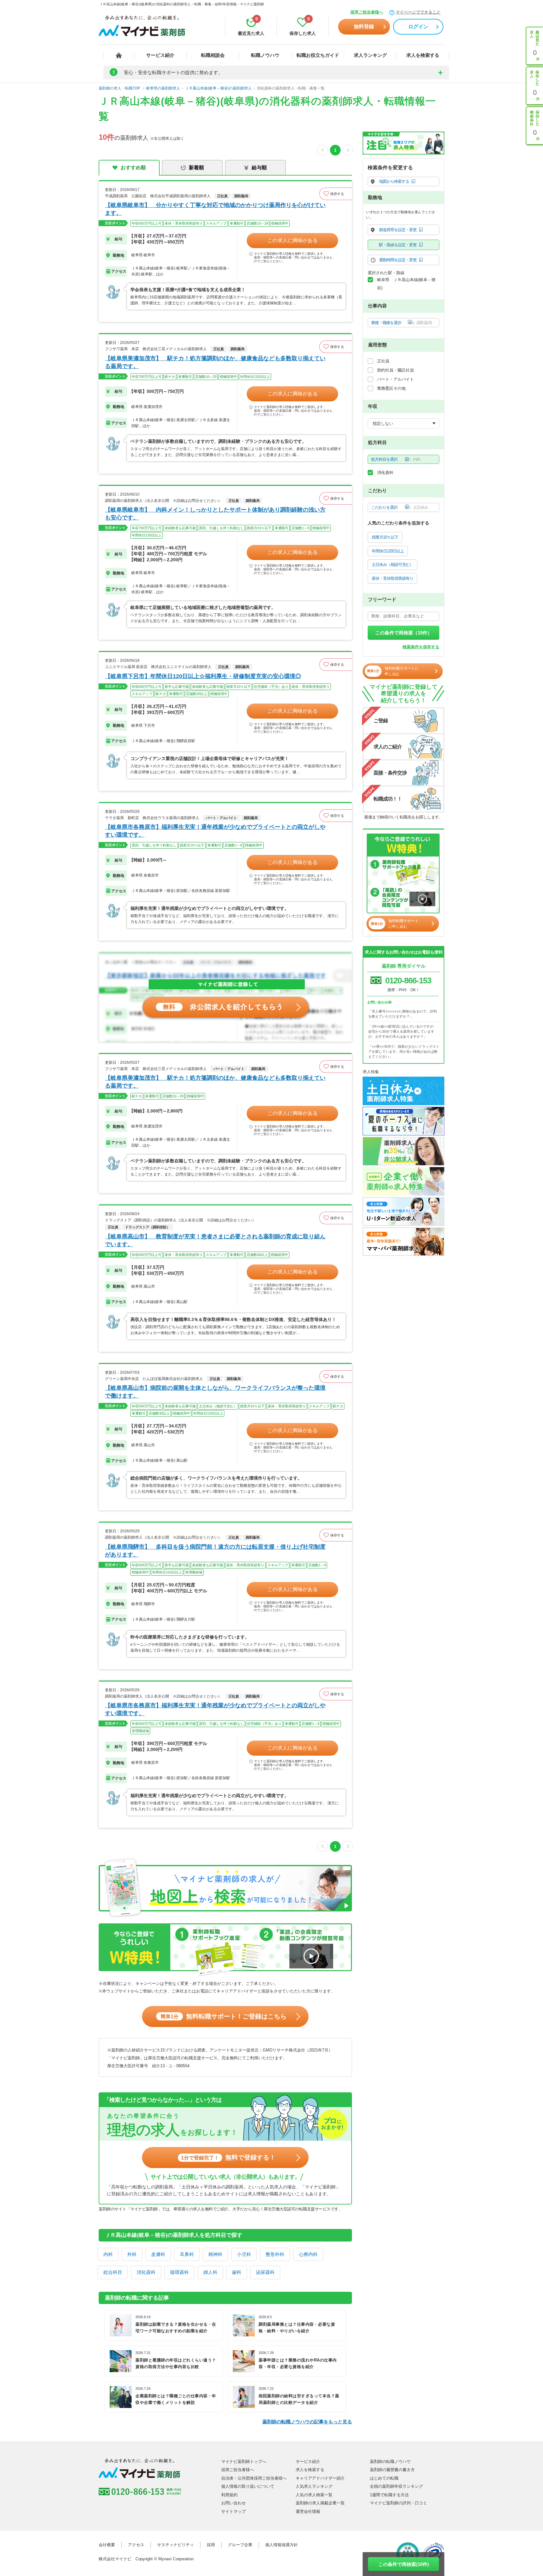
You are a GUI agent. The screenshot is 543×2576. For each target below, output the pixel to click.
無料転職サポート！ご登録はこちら (224, 2016)
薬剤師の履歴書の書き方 (392, 2470)
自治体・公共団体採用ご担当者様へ (254, 2478)
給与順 (259, 168)
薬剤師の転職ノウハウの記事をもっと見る (307, 2422)
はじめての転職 (384, 2478)
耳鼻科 (187, 2254)
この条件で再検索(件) (404, 2564)
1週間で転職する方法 (389, 2495)
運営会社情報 (308, 2511)
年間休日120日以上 (388, 551)
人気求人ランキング (314, 2486)
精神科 (215, 2254)
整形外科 (275, 2254)
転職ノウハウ (265, 55)
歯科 (237, 2272)
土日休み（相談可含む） (392, 565)
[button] (336, 194)
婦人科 (210, 2272)
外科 (132, 2254)
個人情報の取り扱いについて (248, 2486)
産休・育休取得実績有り (392, 578)
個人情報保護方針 (282, 2545)
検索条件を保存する (421, 647)
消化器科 (146, 2272)
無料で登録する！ (228, 2157)
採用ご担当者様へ (367, 12)
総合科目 (113, 2272)
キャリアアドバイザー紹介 (320, 2478)
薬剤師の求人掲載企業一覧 (320, 2503)
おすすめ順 (133, 168)
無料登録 (364, 27)
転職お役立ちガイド (318, 55)
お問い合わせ (233, 2503)
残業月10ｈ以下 (385, 537)
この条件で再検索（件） (404, 633)
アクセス (136, 2545)
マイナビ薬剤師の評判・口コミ (398, 2503)
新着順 (196, 168)
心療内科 (308, 2254)
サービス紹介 (160, 55)
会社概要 (107, 2545)
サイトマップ (233, 2511)
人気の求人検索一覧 (314, 2495)
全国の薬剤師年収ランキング (396, 2486)
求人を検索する (423, 55)
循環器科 (179, 2272)
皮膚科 (158, 2254)
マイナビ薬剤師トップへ (244, 2462)
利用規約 (229, 2495)
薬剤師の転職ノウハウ (390, 2462)
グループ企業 (240, 2545)
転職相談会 (213, 55)
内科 (108, 2254)
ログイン (418, 27)
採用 (211, 2545)
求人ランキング (370, 55)
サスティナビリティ (176, 2545)
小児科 (244, 2254)
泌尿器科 (265, 2272)
